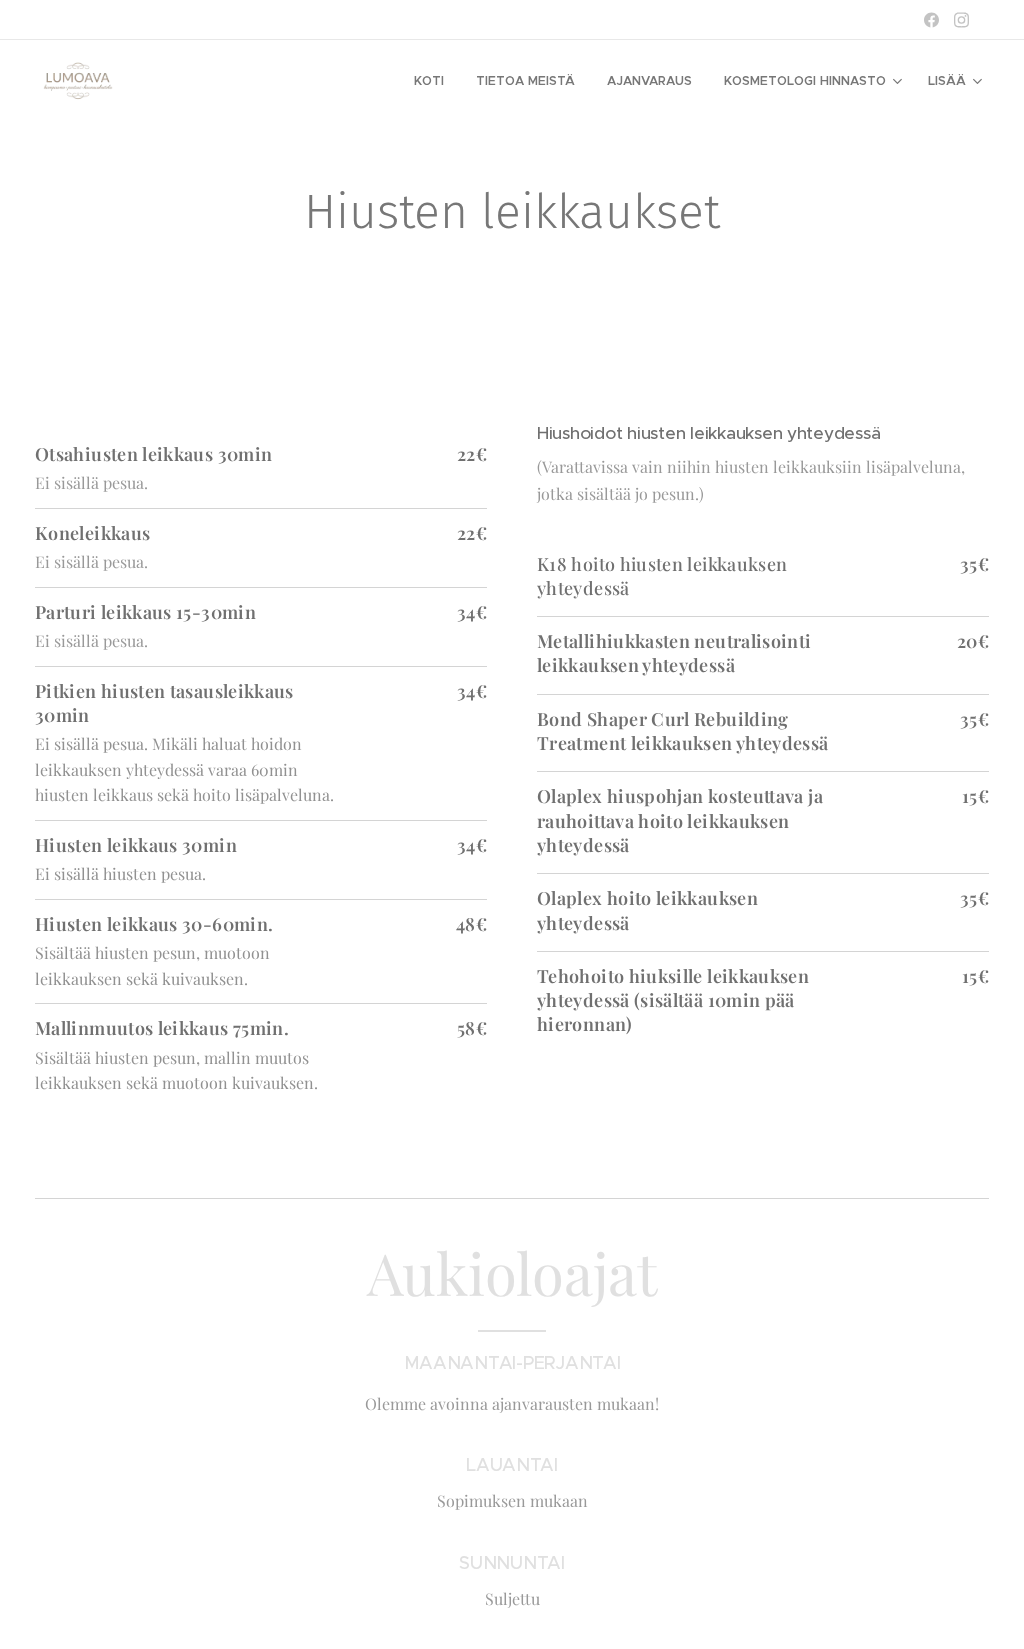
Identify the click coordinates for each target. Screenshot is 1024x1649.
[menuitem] (434, 81)
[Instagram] (961, 20)
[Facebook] (931, 20)
